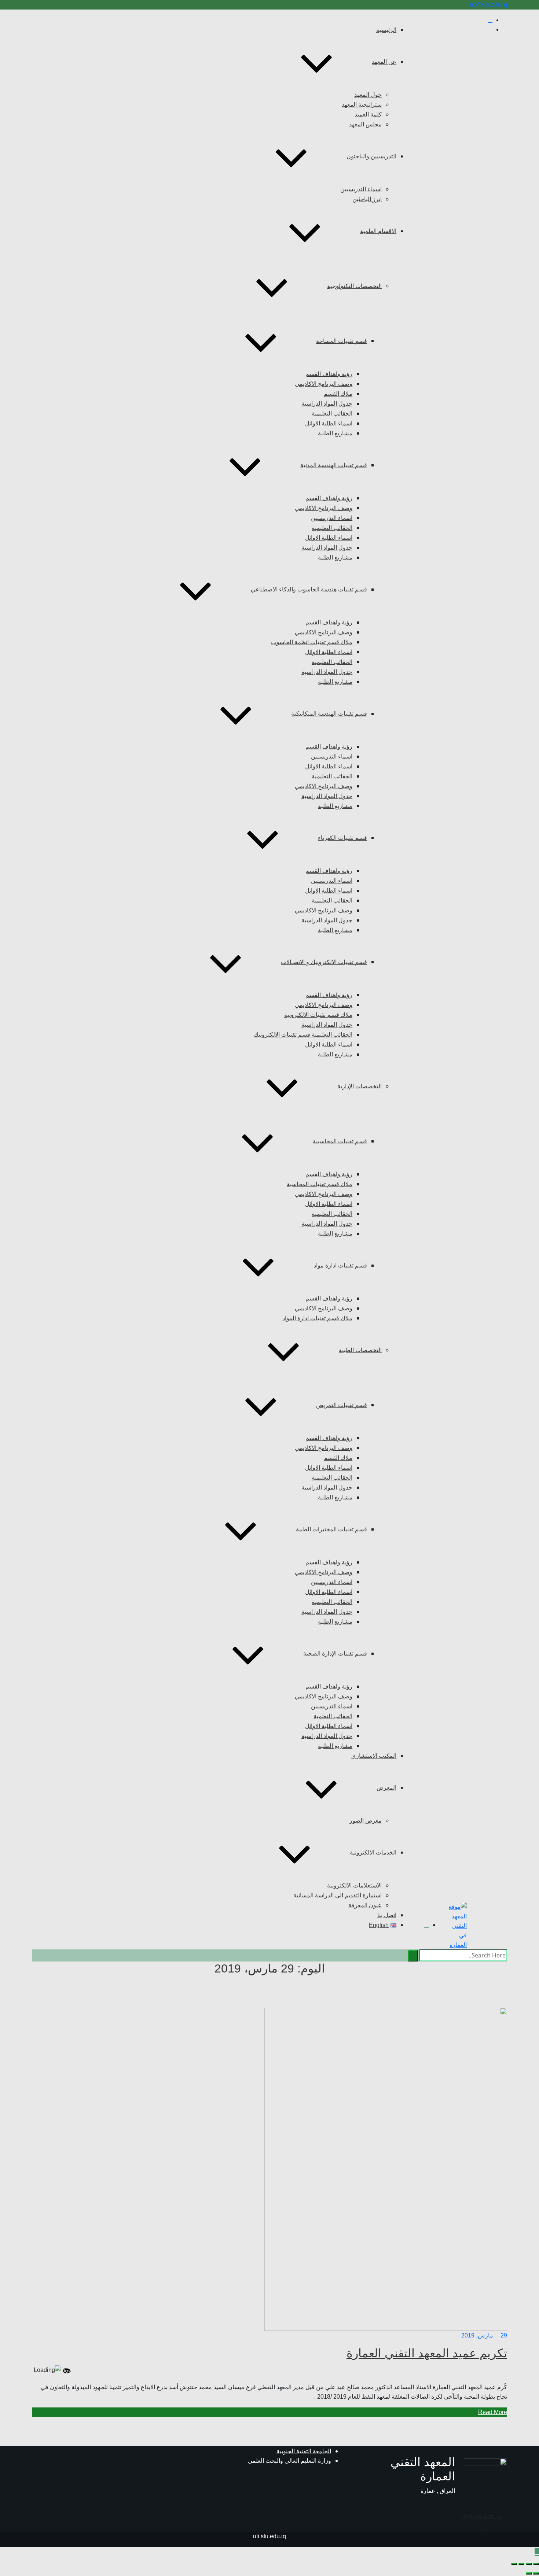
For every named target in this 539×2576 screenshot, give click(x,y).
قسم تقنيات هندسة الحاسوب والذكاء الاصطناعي (309, 589)
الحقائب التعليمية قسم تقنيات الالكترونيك (303, 1035)
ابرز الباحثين (367, 199)
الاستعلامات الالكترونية (354, 1885)
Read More (493, 2412)
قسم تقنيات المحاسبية (340, 1141)
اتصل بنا (387, 1915)
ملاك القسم (338, 394)
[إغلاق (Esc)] (514, 2564)
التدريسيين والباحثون (371, 156)
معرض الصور (366, 1821)
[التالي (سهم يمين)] (529, 2573)
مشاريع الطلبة (335, 433)
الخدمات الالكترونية (373, 1852)
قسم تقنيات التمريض (342, 1405)
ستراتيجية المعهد (362, 105)
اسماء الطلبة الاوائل (329, 423)
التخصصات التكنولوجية (354, 286)
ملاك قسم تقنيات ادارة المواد (317, 1318)
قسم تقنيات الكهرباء (342, 838)
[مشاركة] (521, 2564)
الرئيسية (386, 30)
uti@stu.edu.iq (488, 5)
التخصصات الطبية (360, 1350)
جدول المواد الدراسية (327, 404)
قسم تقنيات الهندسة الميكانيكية (329, 714)
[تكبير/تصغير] (536, 2564)
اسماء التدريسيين (361, 189)
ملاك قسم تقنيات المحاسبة (320, 1184)
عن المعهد (384, 62)
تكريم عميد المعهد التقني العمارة (427, 2353)
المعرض (386, 1788)
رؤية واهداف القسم (329, 374)
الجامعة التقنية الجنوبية (304, 2451)
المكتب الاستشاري (374, 1756)
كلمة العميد (368, 115)
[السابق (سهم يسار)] (536, 2573)
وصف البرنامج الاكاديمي (324, 384)
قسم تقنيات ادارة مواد (340, 1265)
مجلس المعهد (365, 124)
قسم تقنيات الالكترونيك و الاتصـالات (324, 962)
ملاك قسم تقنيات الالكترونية (318, 1015)
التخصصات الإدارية (360, 1086)
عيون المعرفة (365, 1905)
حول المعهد (368, 95)
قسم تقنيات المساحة (342, 341)
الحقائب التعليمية (332, 414)
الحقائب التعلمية (333, 1716)
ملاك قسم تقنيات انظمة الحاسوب (312, 642)
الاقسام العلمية (378, 231)
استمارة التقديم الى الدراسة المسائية (338, 1895)
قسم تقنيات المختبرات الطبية (331, 1529)
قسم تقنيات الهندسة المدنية (334, 465)
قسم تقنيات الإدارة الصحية (335, 1654)
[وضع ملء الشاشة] (529, 2564)
